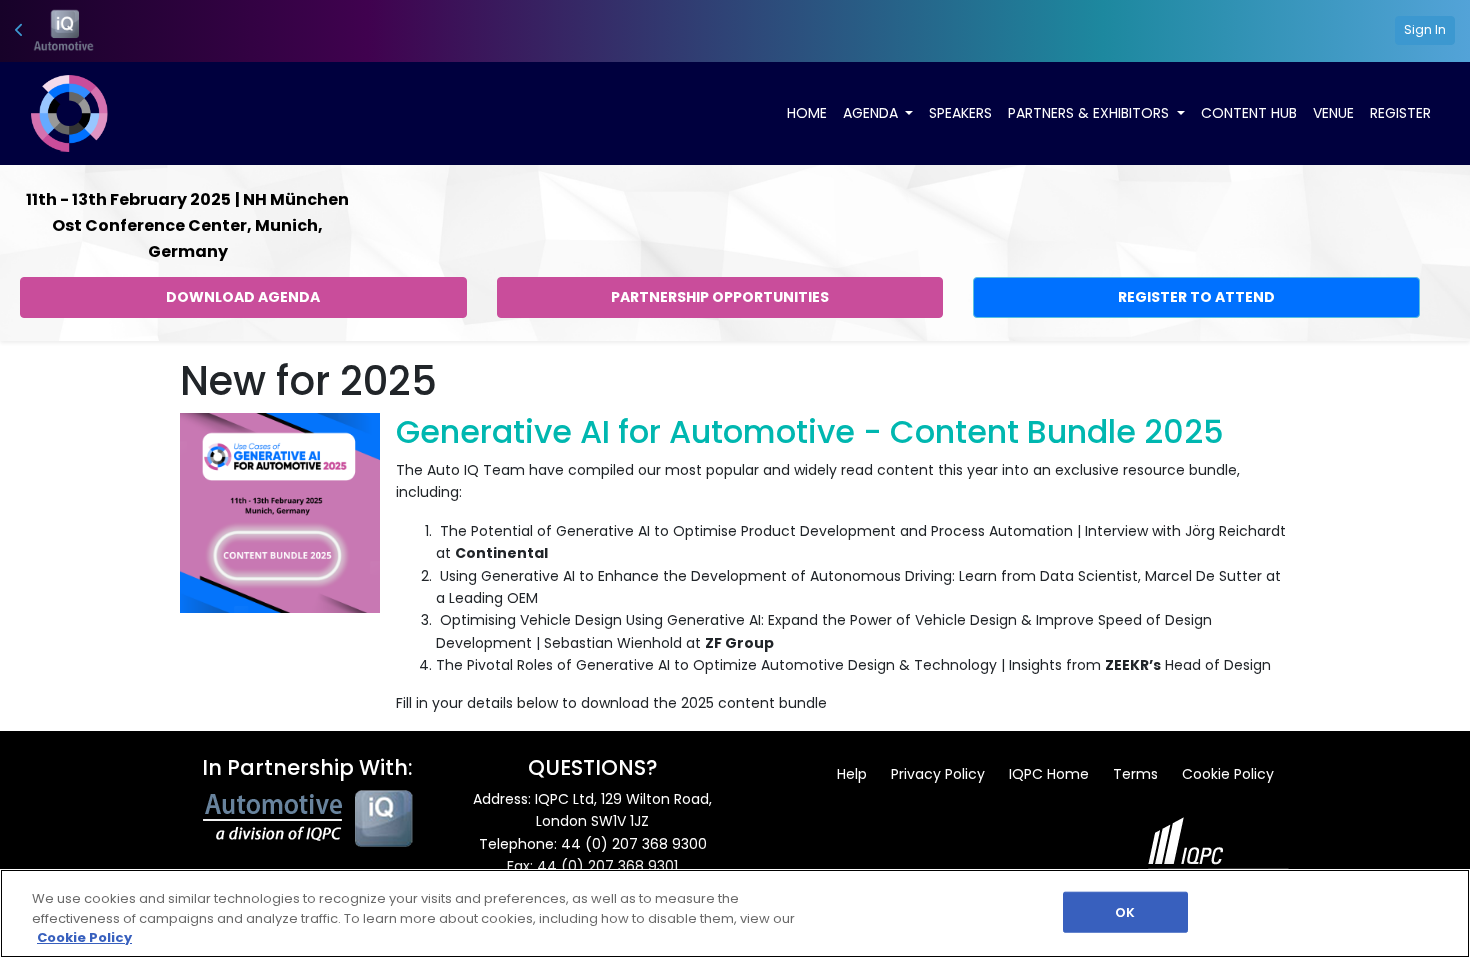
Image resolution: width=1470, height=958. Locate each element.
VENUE (1333, 113)
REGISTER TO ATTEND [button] (1196, 297)
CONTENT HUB (1249, 113)
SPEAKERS (960, 113)
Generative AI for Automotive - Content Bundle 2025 (810, 431)
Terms (1135, 774)
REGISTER (1400, 113)
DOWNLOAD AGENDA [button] (243, 297)
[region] (735, 913)
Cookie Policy (1228, 774)
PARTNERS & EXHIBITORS (1090, 113)
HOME (807, 113)
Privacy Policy (938, 774)
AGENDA (872, 113)
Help (852, 774)
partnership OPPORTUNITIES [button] (720, 297)
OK (1125, 911)
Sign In (1425, 29)
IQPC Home (1049, 774)
